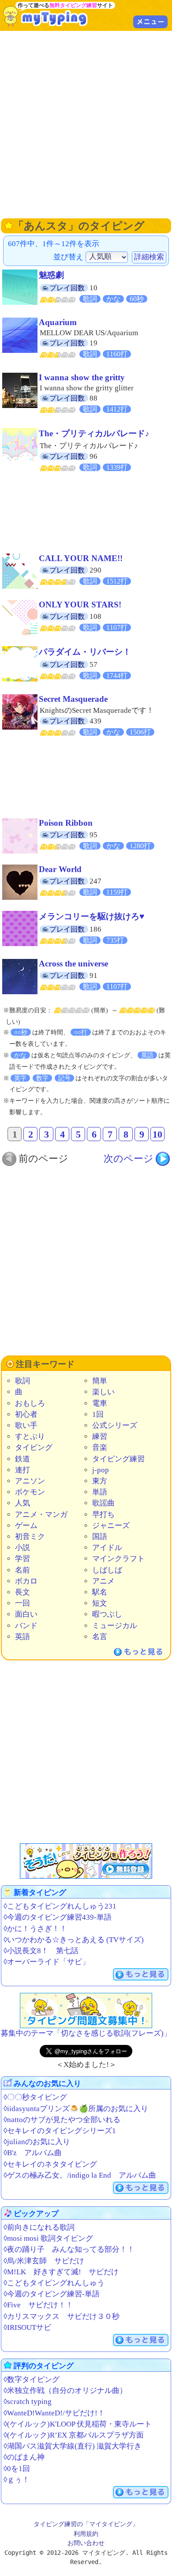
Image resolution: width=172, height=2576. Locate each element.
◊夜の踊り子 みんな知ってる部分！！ (69, 2249)
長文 (22, 1592)
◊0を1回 (17, 2469)
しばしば (107, 1570)
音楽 (100, 1447)
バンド (26, 1626)
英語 (22, 1637)
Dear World (60, 869)
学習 (22, 1559)
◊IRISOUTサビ (27, 2327)
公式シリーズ (115, 1425)
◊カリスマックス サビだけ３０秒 (62, 2316)
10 (157, 1134)
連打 (22, 1470)
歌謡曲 (103, 1503)
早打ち (103, 1515)
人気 (22, 1503)
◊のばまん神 (24, 2457)
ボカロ (26, 1581)
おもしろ (30, 1403)
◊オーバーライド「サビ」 (47, 1962)
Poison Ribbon (66, 823)
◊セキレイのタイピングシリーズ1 (60, 2131)
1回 (98, 1414)
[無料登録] (86, 1861)
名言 (100, 1637)
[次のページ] (137, 1159)
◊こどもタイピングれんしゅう (54, 2283)
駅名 (100, 1592)
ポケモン (30, 1492)
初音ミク (30, 1537)
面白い (26, 1614)
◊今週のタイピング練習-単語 (52, 2294)
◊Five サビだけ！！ (38, 2305)
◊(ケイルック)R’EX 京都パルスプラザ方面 (74, 2435)
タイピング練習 (118, 1459)
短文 (100, 1603)
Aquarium (58, 322)
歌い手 (26, 1425)
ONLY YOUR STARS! (80, 605)
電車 (100, 1403)
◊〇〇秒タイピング (35, 2097)
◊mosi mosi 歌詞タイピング (48, 2238)
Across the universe (73, 964)
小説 (22, 1548)
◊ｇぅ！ (17, 2480)
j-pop (101, 1470)
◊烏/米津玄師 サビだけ (44, 2261)
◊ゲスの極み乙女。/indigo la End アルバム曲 (80, 2175)
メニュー (150, 22)
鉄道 (22, 1459)
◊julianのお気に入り (37, 2142)
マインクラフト (118, 1559)
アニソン (30, 1481)
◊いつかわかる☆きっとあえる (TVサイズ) (74, 1940)
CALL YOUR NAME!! (81, 558)
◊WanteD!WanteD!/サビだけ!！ (54, 2413)
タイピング (34, 1447)
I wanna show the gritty (82, 377)
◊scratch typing (28, 2402)
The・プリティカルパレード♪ (94, 433)
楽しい (103, 1392)
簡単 (100, 1381)
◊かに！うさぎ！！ (35, 1929)
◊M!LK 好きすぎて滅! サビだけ (61, 2272)
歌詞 (22, 1381)
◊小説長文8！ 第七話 (41, 1951)
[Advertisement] (86, 124)
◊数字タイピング (32, 2379)
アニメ (103, 1581)
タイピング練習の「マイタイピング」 (86, 2524)
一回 (22, 1603)
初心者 (26, 1414)
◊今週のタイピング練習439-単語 (58, 1917)
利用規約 (86, 2534)
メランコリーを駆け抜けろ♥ (92, 916)
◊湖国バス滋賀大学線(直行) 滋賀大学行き (73, 2446)
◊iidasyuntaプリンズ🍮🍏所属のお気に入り (76, 2109)
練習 (100, 1436)
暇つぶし (107, 1614)
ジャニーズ (111, 1526)
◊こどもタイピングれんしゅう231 (60, 1906)
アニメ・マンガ (41, 1515)
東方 (100, 1481)
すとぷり (30, 1436)
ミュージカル (115, 1626)
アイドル (107, 1548)
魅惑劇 (51, 275)
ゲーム (26, 1526)
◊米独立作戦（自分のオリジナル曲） (65, 2391)
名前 (22, 1570)
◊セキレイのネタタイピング (50, 2164)
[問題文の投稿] (86, 2011)
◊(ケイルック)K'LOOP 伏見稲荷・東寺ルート (78, 2424)
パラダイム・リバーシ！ (85, 652)
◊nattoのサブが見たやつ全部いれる (62, 2120)
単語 (100, 1492)
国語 (100, 1537)
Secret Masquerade (73, 699)
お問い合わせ (86, 2543)
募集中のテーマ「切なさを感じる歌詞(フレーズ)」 (86, 2033)
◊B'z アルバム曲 (33, 2153)
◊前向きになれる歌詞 (39, 2227)
